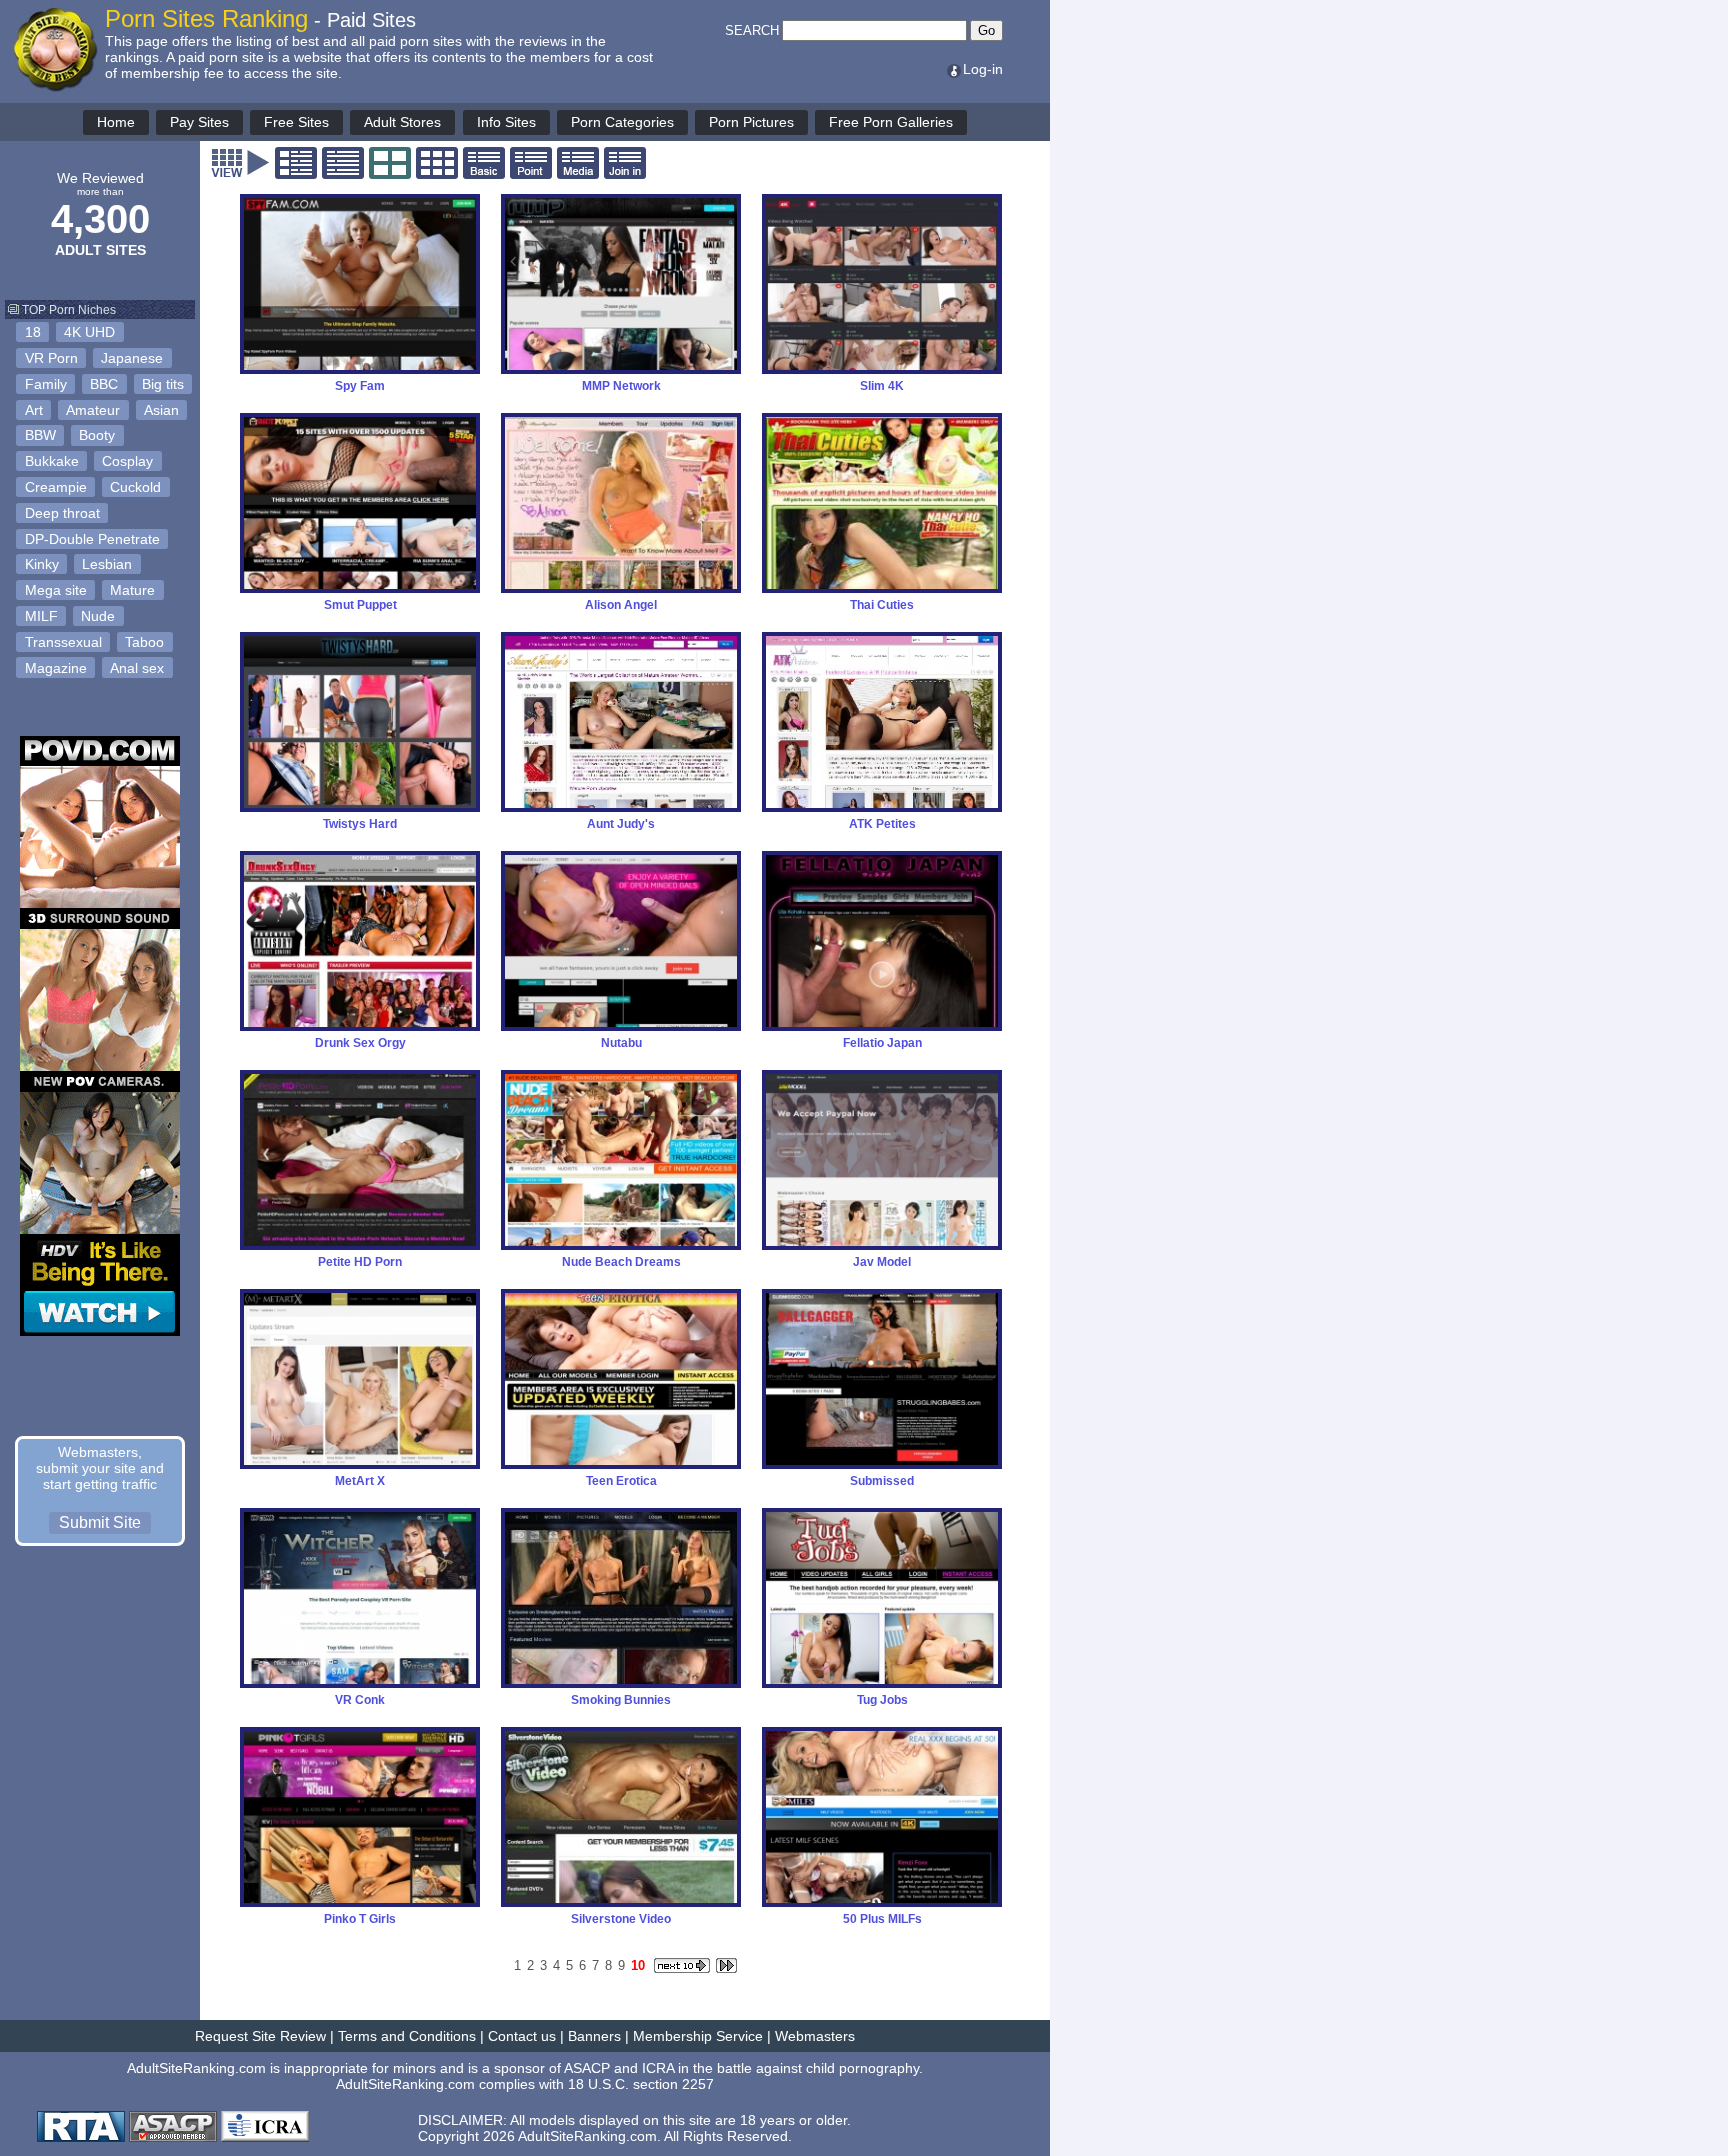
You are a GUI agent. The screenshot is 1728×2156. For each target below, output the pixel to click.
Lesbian (107, 564)
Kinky (42, 564)
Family (46, 384)
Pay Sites (199, 122)
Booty (97, 435)
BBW (40, 435)
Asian (161, 410)
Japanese (132, 358)
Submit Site (100, 1522)
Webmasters (815, 2036)
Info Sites (506, 122)
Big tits (163, 384)
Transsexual (63, 642)
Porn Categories (622, 122)
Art (34, 410)
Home (116, 122)
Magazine (56, 668)
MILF (41, 616)
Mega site (56, 590)
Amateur (93, 410)
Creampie (56, 487)
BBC (104, 384)
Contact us (522, 2036)
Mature (132, 590)
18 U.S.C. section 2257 (641, 2084)
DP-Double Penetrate (92, 539)
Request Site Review (260, 2036)
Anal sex (137, 668)
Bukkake (52, 461)
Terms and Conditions (407, 2036)
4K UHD (89, 332)
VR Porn (51, 358)
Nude (98, 616)
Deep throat (62, 513)
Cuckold (135, 487)
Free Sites (296, 122)
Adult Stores (402, 122)
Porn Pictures (751, 122)
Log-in (983, 69)
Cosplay (127, 461)
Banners (594, 2036)
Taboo (144, 642)
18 (33, 332)
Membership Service (698, 2036)
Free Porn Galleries (891, 122)
